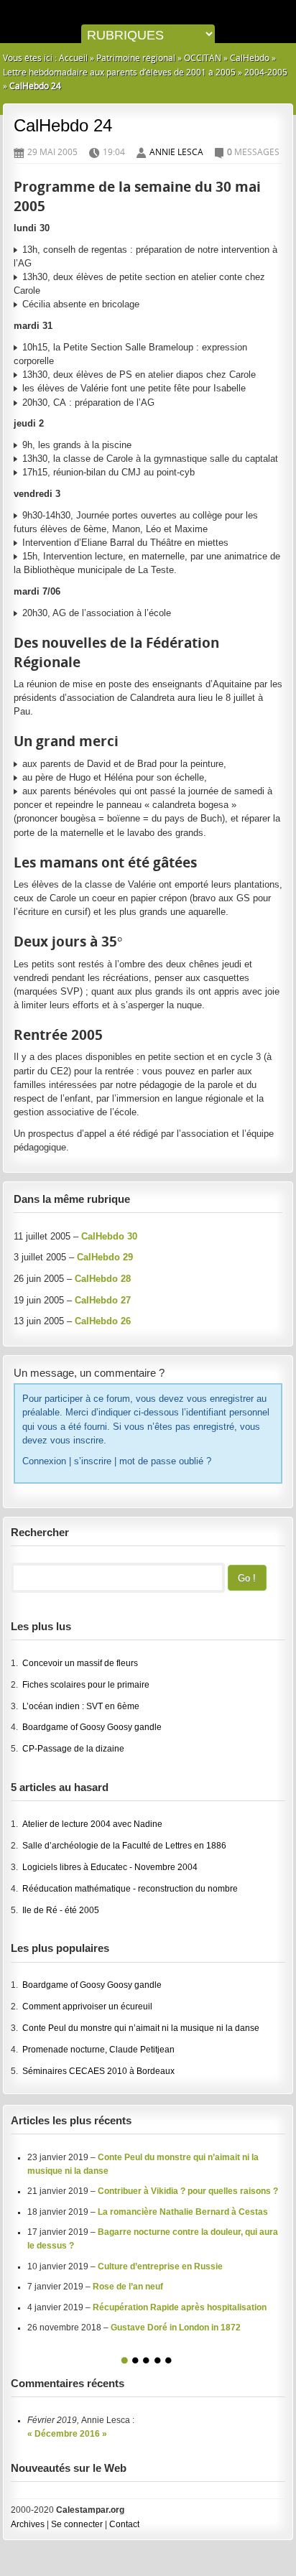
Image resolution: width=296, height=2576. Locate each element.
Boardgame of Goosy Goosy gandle (92, 1727)
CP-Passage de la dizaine (73, 1749)
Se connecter (77, 2524)
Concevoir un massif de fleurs (80, 1663)
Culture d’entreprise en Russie (160, 2266)
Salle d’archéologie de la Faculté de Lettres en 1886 (124, 1846)
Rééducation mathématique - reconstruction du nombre (130, 1889)
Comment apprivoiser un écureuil (87, 2007)
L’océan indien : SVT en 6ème (81, 1706)
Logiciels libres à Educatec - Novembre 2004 (110, 1867)
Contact (124, 2524)
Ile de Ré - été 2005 (61, 1910)
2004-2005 (266, 72)
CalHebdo (250, 58)
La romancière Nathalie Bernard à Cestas (183, 2212)
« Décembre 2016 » (67, 2434)
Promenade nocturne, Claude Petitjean (98, 2050)
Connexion (44, 1461)
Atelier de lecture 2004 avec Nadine (92, 1824)
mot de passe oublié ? (165, 1461)
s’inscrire (93, 1461)
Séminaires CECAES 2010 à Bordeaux (98, 2071)
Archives (28, 2524)
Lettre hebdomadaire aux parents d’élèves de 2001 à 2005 (119, 72)
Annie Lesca (176, 152)
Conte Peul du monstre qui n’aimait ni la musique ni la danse (141, 2028)
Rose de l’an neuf (128, 2287)
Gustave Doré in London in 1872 (176, 2328)
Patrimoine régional (136, 58)
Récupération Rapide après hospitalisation (180, 2307)
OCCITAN (203, 58)
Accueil (73, 58)
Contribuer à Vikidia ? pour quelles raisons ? (188, 2191)
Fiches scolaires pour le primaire (86, 1685)
